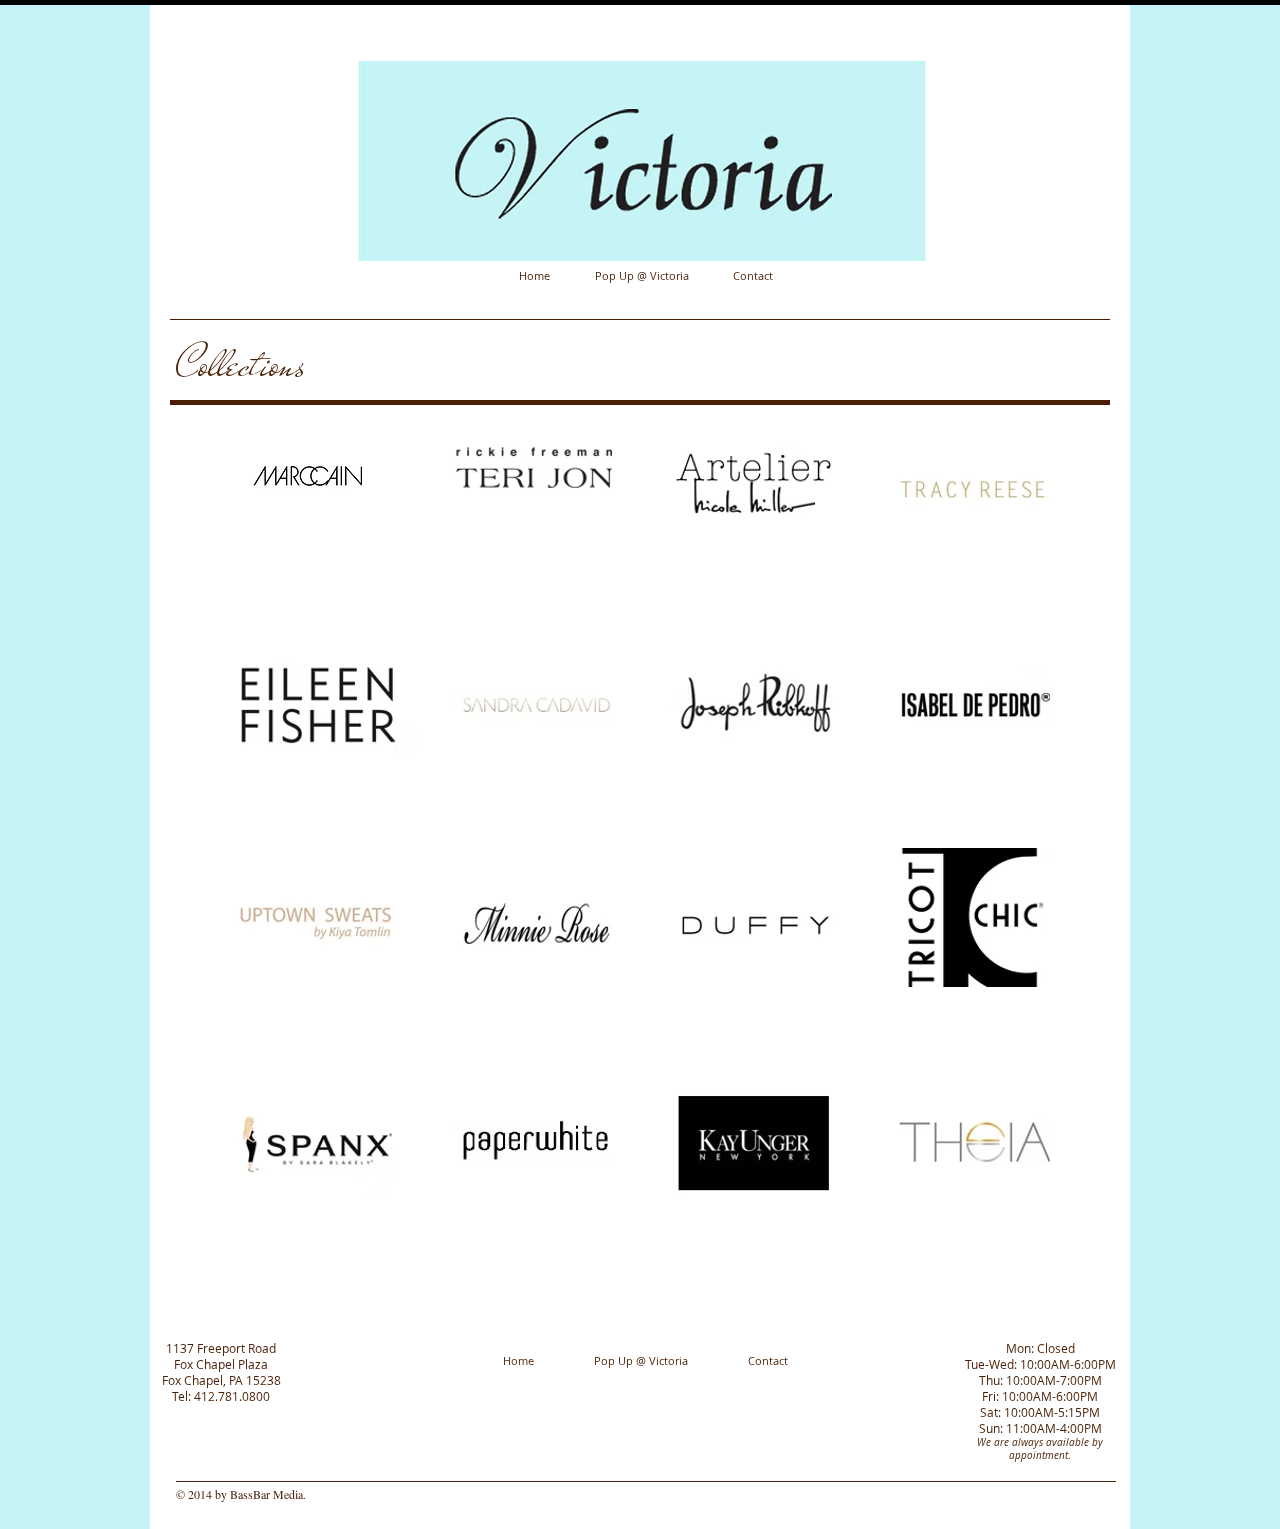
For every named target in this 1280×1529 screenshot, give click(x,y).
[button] (311, 519)
